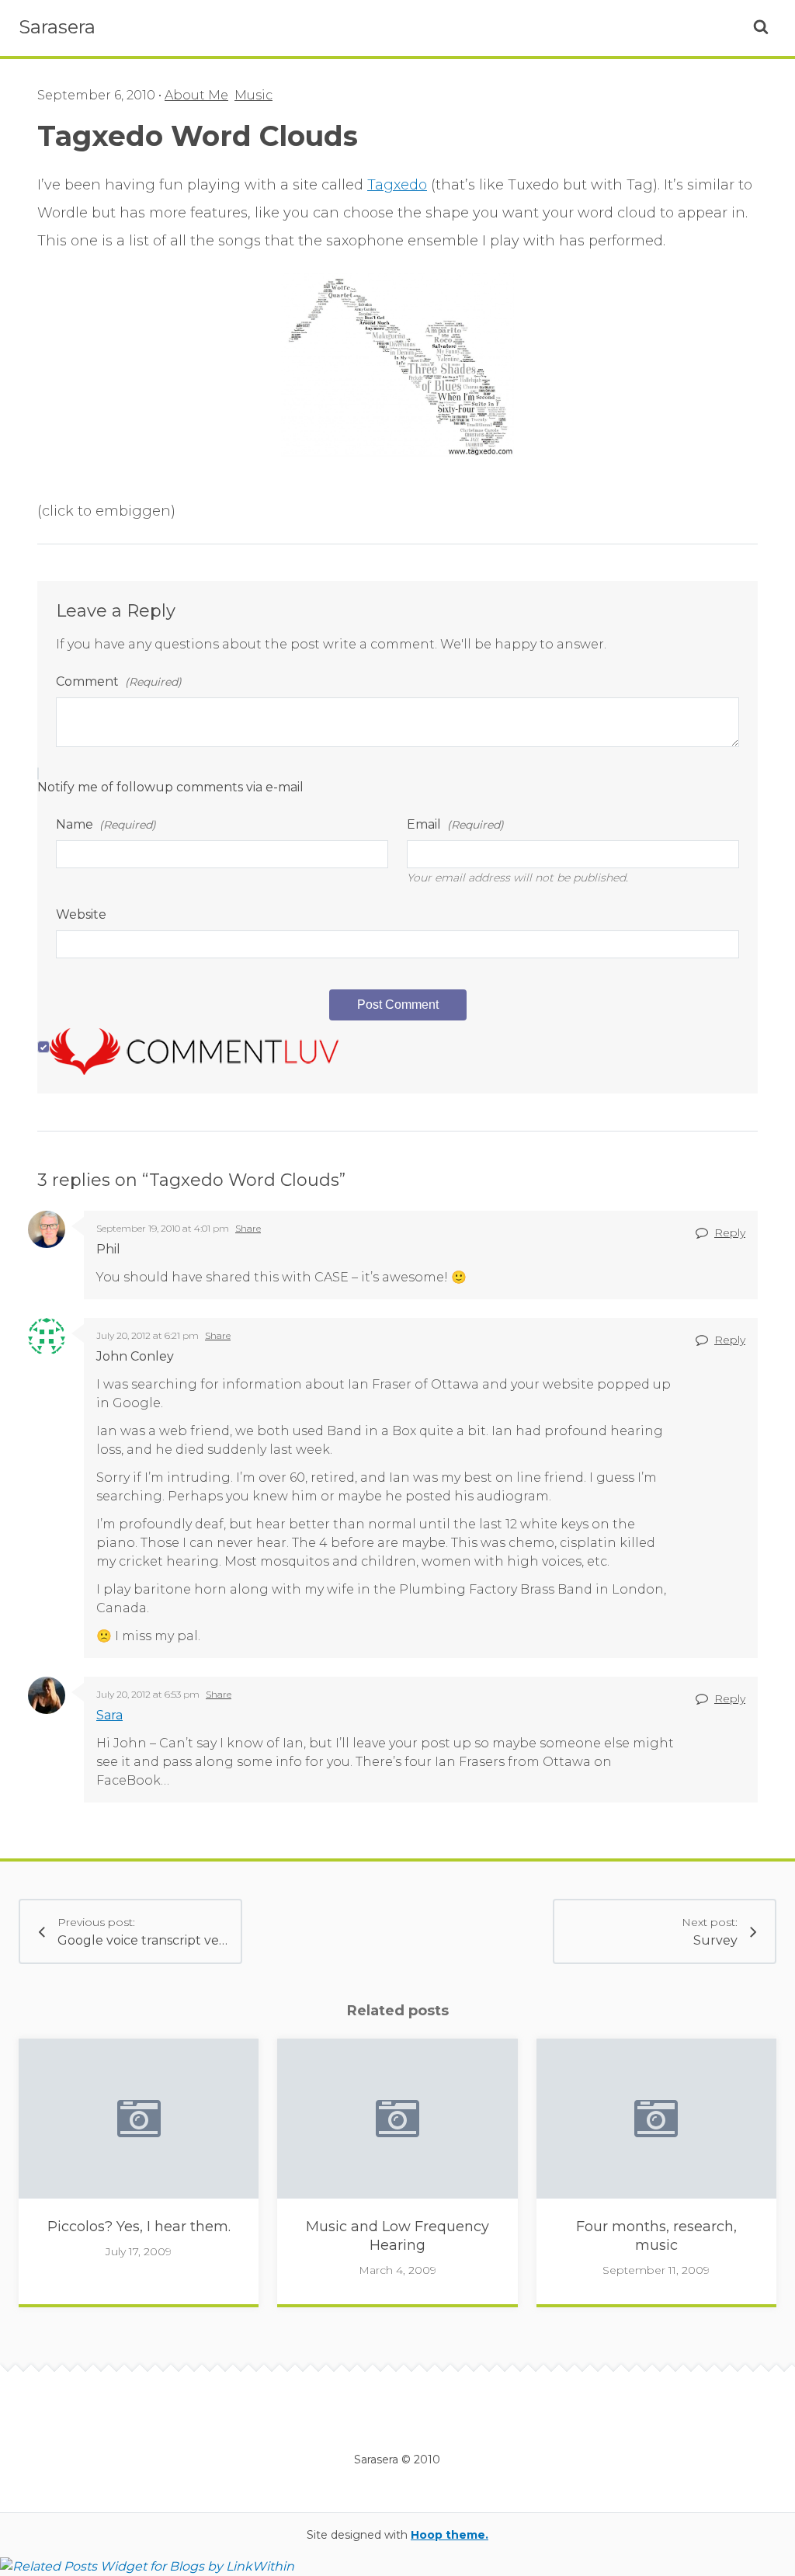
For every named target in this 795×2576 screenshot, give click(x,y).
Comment (119, 681)
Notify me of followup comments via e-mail (170, 787)
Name (106, 824)
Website (81, 914)
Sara (109, 1715)
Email (455, 824)
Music (253, 95)
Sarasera (57, 27)
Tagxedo (397, 185)
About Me (196, 95)
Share (248, 1228)
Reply (730, 1232)
